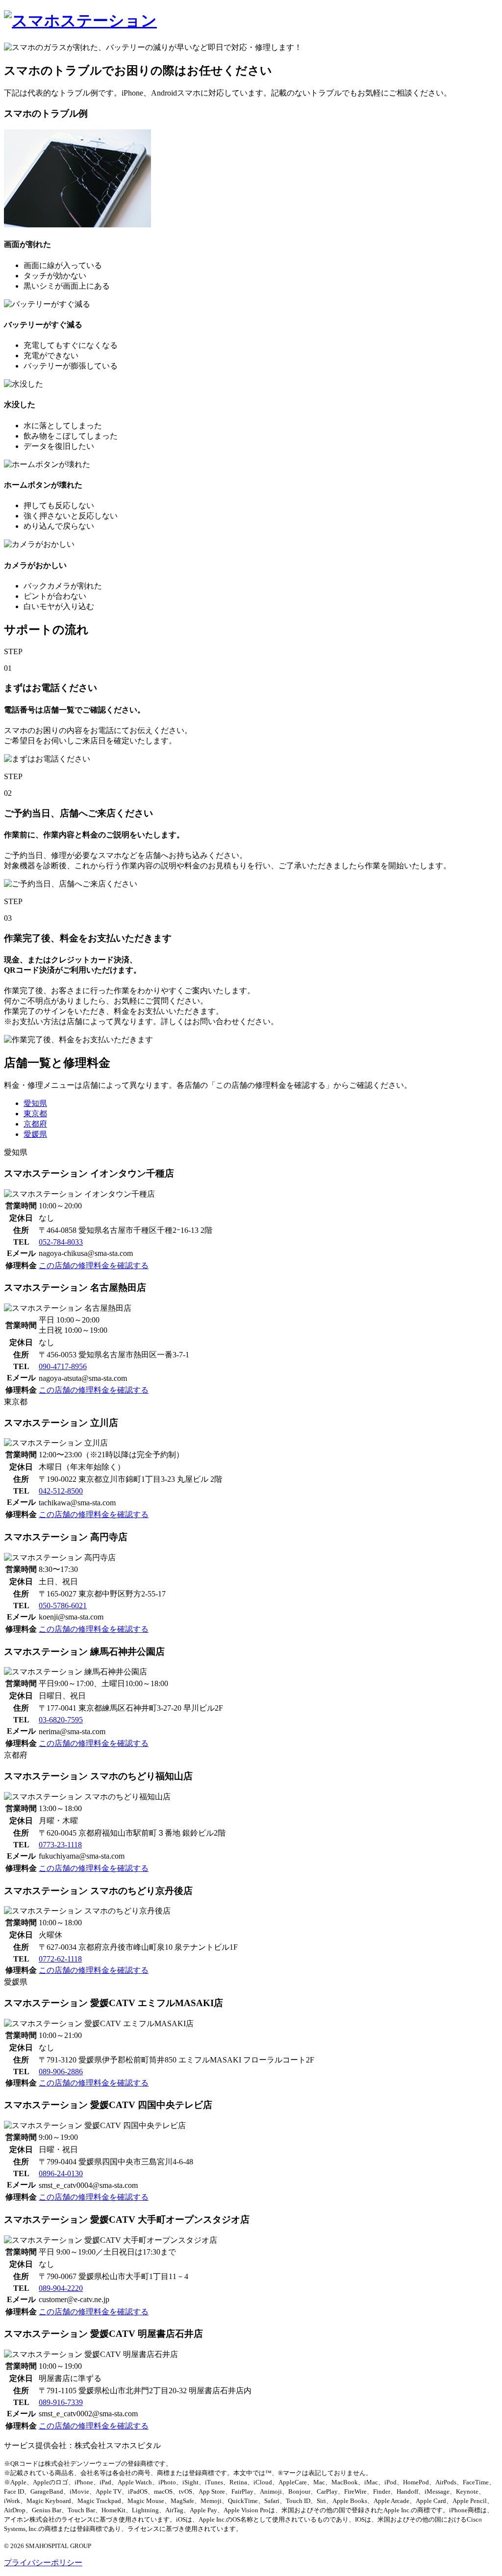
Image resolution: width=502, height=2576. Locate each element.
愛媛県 (35, 1134)
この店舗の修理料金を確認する (94, 1265)
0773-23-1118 (60, 1845)
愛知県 (35, 1103)
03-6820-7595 (61, 1720)
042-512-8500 (61, 1491)
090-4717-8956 (63, 1366)
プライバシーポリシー (43, 2563)
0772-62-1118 (60, 1959)
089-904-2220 (61, 2288)
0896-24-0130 (61, 2173)
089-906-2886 (61, 2072)
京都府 (35, 1124)
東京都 (35, 1114)
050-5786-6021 (63, 1606)
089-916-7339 (61, 2402)
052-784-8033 (61, 1242)
